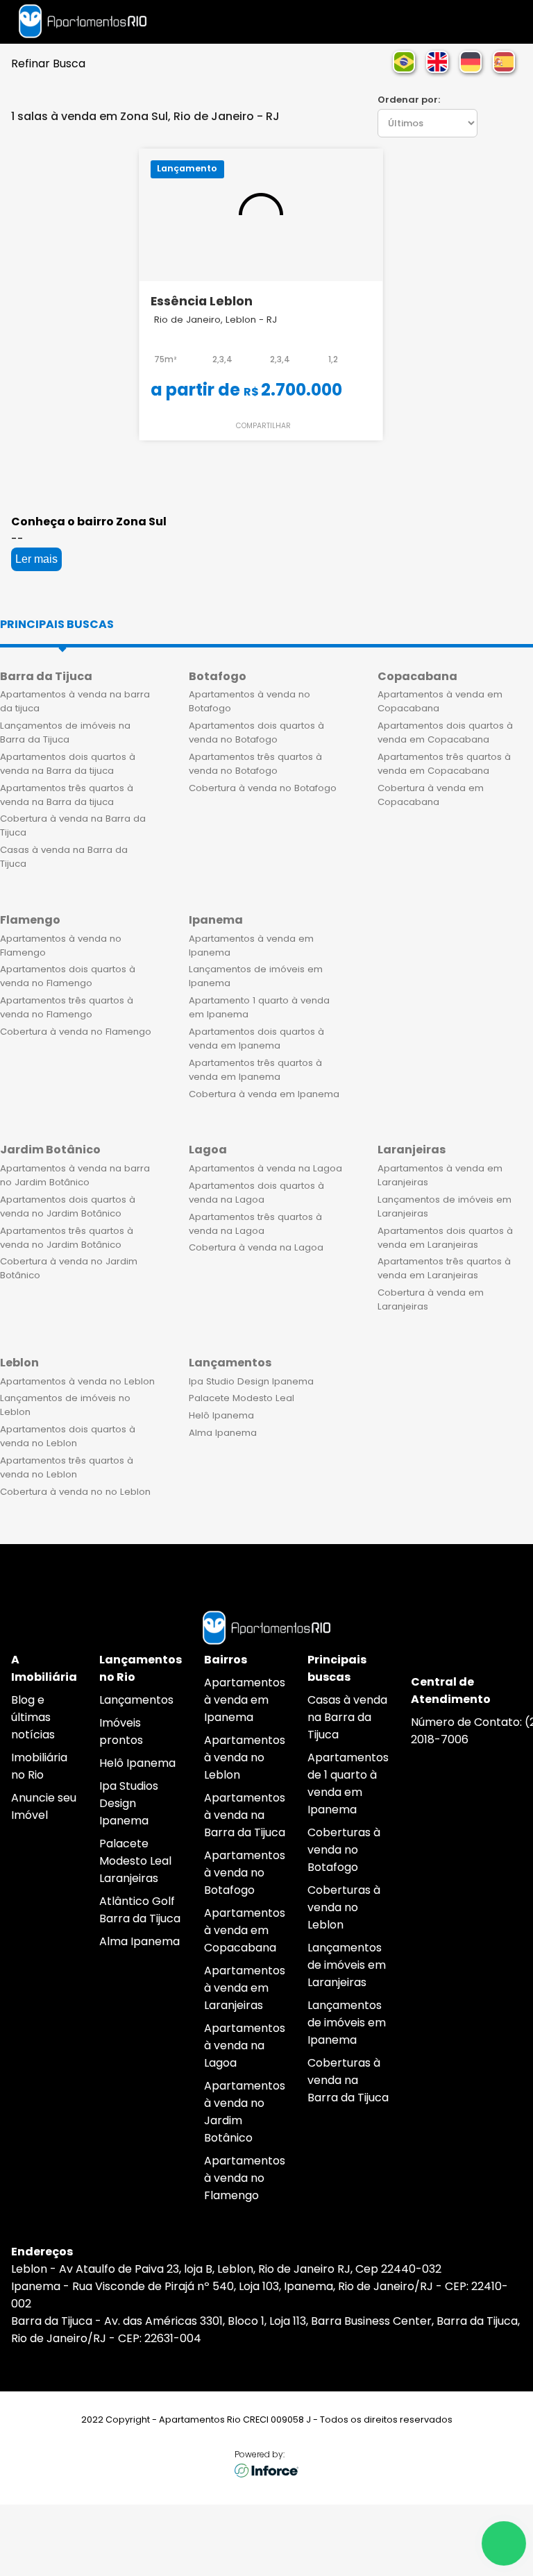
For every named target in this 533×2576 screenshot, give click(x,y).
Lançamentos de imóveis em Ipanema (256, 976)
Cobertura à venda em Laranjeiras (431, 1299)
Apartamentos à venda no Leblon (77, 1381)
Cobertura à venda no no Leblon (75, 1492)
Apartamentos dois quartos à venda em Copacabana (445, 732)
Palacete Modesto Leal (242, 1398)
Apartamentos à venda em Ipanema (251, 946)
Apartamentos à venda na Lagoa (265, 1168)
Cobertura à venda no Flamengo (76, 1032)
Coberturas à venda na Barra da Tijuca (348, 2080)
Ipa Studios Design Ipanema (129, 1803)
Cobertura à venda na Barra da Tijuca (73, 825)
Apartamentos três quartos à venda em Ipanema (255, 1070)
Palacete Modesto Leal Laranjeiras (135, 1861)
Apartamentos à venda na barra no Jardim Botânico (75, 1175)
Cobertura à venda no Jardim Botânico (69, 1268)
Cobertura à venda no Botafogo (263, 788)
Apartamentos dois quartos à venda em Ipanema (256, 1039)
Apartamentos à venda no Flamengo (61, 946)
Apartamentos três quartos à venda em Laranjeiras (444, 1268)
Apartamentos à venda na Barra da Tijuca (245, 1815)
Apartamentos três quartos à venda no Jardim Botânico (67, 1238)
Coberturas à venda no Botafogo (344, 1850)
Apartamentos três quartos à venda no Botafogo (255, 764)
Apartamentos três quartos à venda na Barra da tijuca (67, 795)
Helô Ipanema (221, 1415)
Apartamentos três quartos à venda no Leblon (67, 1467)
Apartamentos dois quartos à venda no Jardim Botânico (68, 1206)
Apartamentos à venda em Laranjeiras (440, 1175)
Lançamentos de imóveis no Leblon (65, 1405)
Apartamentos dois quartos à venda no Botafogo (256, 732)
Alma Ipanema (223, 1433)
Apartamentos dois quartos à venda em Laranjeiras (445, 1238)
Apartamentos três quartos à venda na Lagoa (255, 1224)
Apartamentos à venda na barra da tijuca (75, 701)
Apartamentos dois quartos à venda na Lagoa (256, 1193)
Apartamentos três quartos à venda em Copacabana (444, 764)
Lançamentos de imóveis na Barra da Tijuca (65, 732)
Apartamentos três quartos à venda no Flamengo (67, 1007)
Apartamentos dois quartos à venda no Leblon (68, 1436)
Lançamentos (136, 1700)
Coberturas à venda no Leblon (344, 1907)
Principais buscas (57, 624)
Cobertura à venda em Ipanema (264, 1094)
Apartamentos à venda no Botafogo (249, 701)
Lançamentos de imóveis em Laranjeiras (445, 1206)
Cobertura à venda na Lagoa (256, 1247)
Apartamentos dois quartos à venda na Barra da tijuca (68, 764)
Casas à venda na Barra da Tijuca (64, 857)
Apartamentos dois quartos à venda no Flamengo (68, 976)
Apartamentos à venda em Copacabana (440, 701)
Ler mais (36, 559)
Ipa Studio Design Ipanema (251, 1381)
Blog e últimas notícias (33, 1717)
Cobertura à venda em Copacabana (431, 795)
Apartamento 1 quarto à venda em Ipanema (259, 1007)
